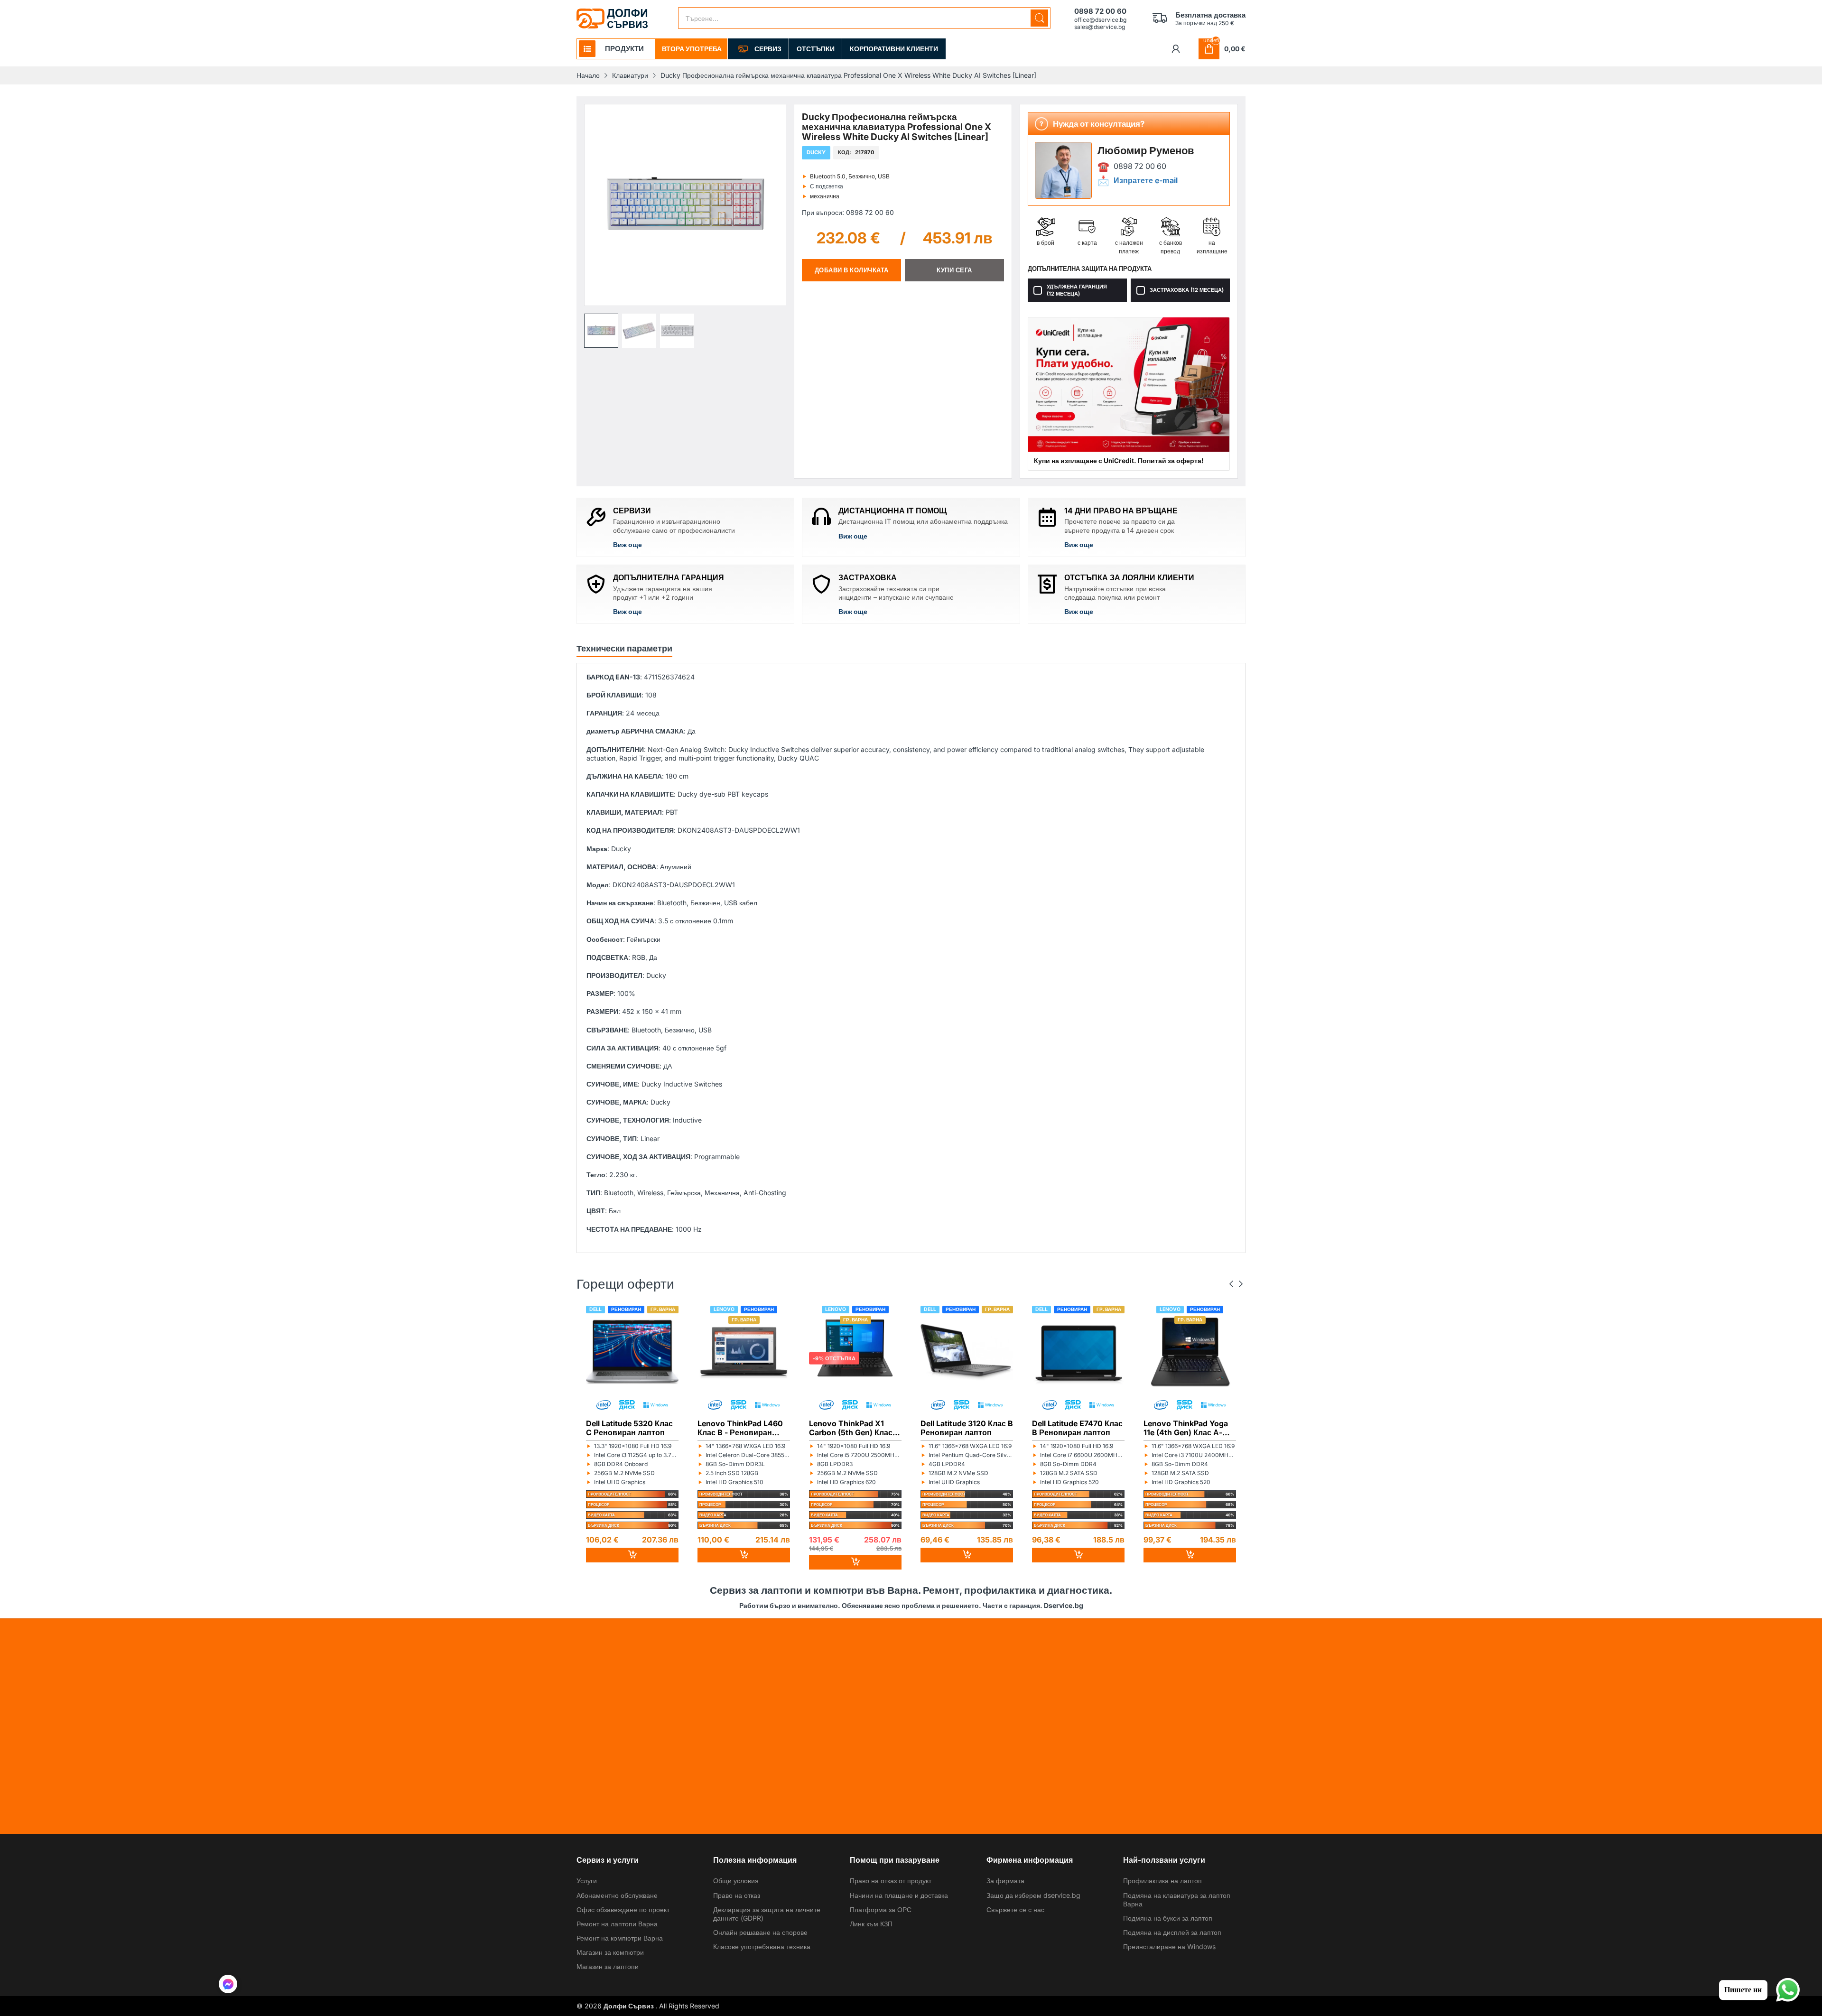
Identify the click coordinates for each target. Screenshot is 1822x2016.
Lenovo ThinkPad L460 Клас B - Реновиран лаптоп (740, 1428)
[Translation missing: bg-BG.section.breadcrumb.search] (1039, 18)
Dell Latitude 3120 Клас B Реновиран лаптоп (967, 1428)
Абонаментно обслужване (617, 1895)
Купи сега (954, 270)
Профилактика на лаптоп (1162, 1881)
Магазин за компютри (610, 1952)
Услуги (587, 1881)
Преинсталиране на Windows (1169, 1946)
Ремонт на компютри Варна (620, 1938)
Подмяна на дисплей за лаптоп (1172, 1932)
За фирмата (1005, 1881)
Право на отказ (737, 1895)
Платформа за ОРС (881, 1909)
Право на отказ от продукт (891, 1881)
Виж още (627, 544)
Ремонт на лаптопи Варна (617, 1924)
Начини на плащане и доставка (899, 1895)
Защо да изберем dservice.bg (1033, 1895)
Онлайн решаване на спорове (760, 1932)
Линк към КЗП (871, 1924)
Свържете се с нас (1015, 1909)
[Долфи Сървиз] (612, 19)
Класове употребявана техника (762, 1946)
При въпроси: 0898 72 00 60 (848, 212)
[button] (601, 331)
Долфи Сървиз (629, 2006)
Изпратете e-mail (1146, 181)
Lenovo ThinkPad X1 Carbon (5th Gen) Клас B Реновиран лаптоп (854, 1428)
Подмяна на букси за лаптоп (1168, 1918)
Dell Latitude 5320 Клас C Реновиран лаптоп (629, 1428)
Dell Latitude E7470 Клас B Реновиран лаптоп (1077, 1428)
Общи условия (736, 1881)
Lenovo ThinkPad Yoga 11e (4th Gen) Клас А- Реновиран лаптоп (1186, 1428)
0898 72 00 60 (1140, 166)
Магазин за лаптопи (608, 1966)
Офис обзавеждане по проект (623, 1909)
